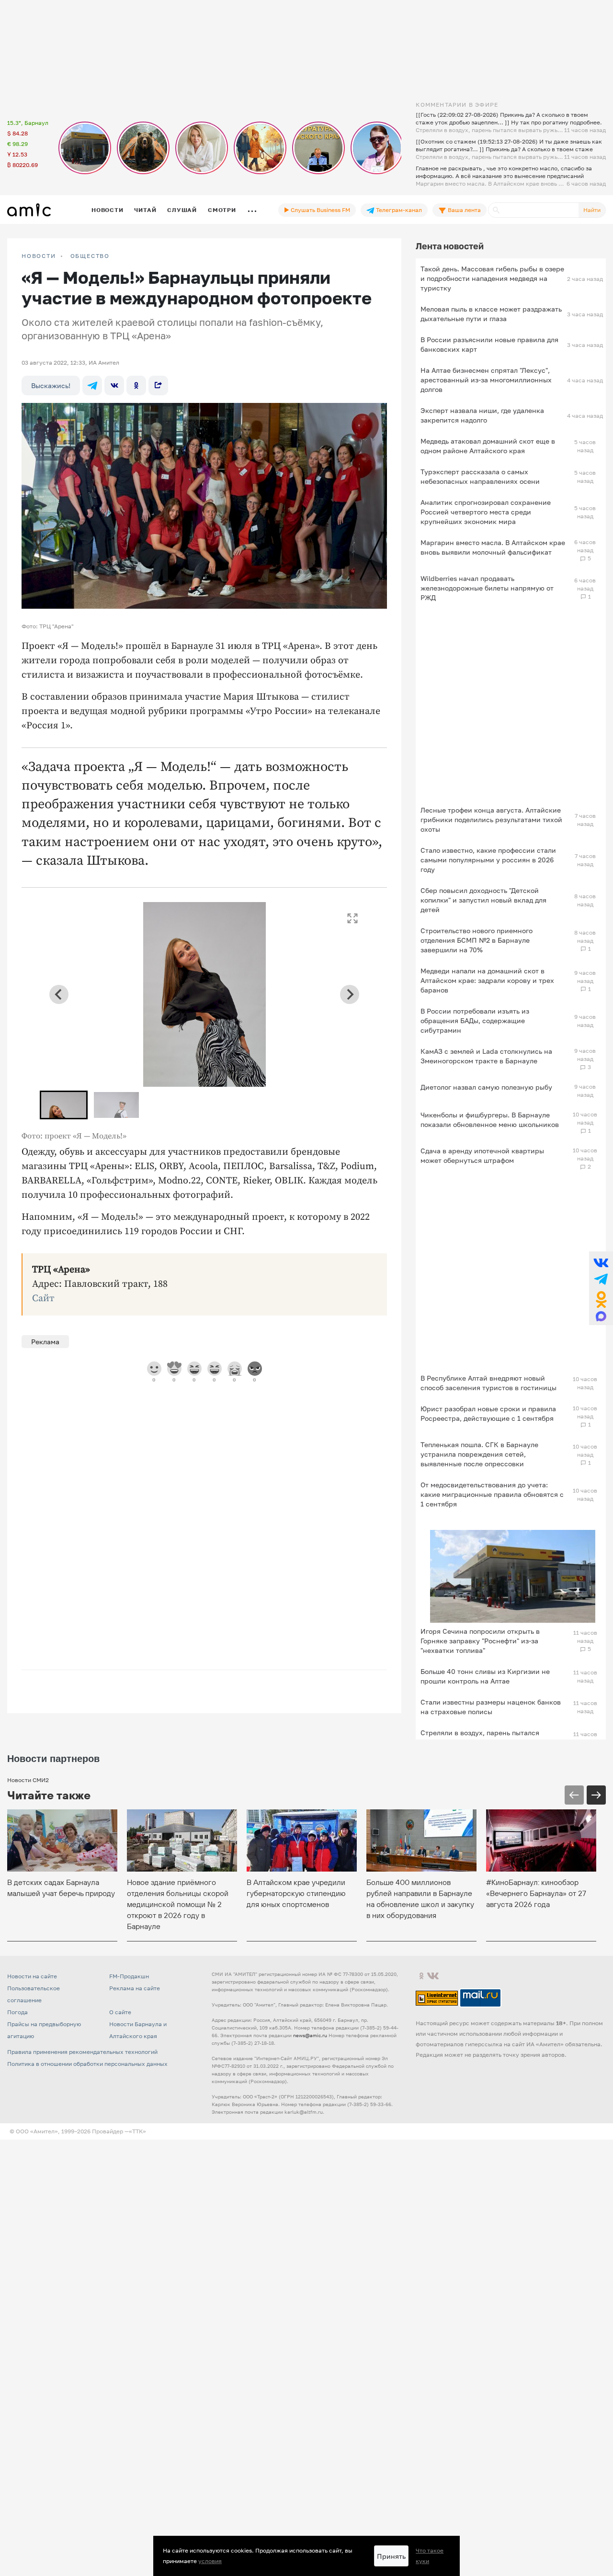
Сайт (43, 1299)
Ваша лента (464, 210)
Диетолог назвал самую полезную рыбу (486, 1087)
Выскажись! (51, 385)
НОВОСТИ (39, 256)
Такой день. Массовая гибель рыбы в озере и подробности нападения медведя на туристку (492, 278)
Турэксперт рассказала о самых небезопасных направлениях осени (480, 476)
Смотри (222, 210)
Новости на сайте (32, 1976)
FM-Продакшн (129, 1976)
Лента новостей (450, 246)
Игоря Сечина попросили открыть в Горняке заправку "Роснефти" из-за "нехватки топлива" (480, 1641)
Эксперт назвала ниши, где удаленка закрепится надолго (482, 415)
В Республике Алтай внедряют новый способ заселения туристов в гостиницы (488, 1383)
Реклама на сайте (135, 1988)
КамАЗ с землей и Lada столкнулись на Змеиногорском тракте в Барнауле (486, 1056)
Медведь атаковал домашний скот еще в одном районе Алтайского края (488, 446)
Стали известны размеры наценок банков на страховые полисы (491, 1707)
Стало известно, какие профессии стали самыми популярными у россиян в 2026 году (488, 860)
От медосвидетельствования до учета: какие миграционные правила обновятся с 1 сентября (492, 1494)
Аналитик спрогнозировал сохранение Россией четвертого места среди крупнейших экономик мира (486, 512)
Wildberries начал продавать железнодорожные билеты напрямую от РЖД (487, 588)
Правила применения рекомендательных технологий (82, 2052)
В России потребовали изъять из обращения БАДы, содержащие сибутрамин (475, 1020)
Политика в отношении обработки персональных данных (87, 2064)
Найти (592, 210)
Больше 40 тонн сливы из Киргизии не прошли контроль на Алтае (485, 1676)
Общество (90, 256)
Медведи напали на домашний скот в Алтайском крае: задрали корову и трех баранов (487, 980)
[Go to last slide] (59, 994)
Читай (145, 210)
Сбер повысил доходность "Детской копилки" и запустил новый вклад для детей (483, 900)
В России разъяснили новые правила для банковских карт (489, 344)
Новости (107, 210)
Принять (391, 2556)
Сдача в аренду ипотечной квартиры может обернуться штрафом (482, 1155)
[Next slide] (350, 994)
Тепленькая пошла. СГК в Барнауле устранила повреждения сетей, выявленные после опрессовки (479, 1454)
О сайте (120, 2012)
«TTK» (137, 2131)
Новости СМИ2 (28, 1780)
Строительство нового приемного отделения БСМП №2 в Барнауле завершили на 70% (477, 940)
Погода (17, 2012)
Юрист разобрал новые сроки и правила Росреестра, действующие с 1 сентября (488, 1413)
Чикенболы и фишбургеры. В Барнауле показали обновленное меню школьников (490, 1120)
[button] (64, 1105)
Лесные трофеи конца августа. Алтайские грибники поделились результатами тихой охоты (491, 820)
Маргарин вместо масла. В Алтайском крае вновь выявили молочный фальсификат (493, 547)
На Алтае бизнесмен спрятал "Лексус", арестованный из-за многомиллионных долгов (486, 380)
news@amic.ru (310, 2035)
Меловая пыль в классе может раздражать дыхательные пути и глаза (491, 314)
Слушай (182, 210)
